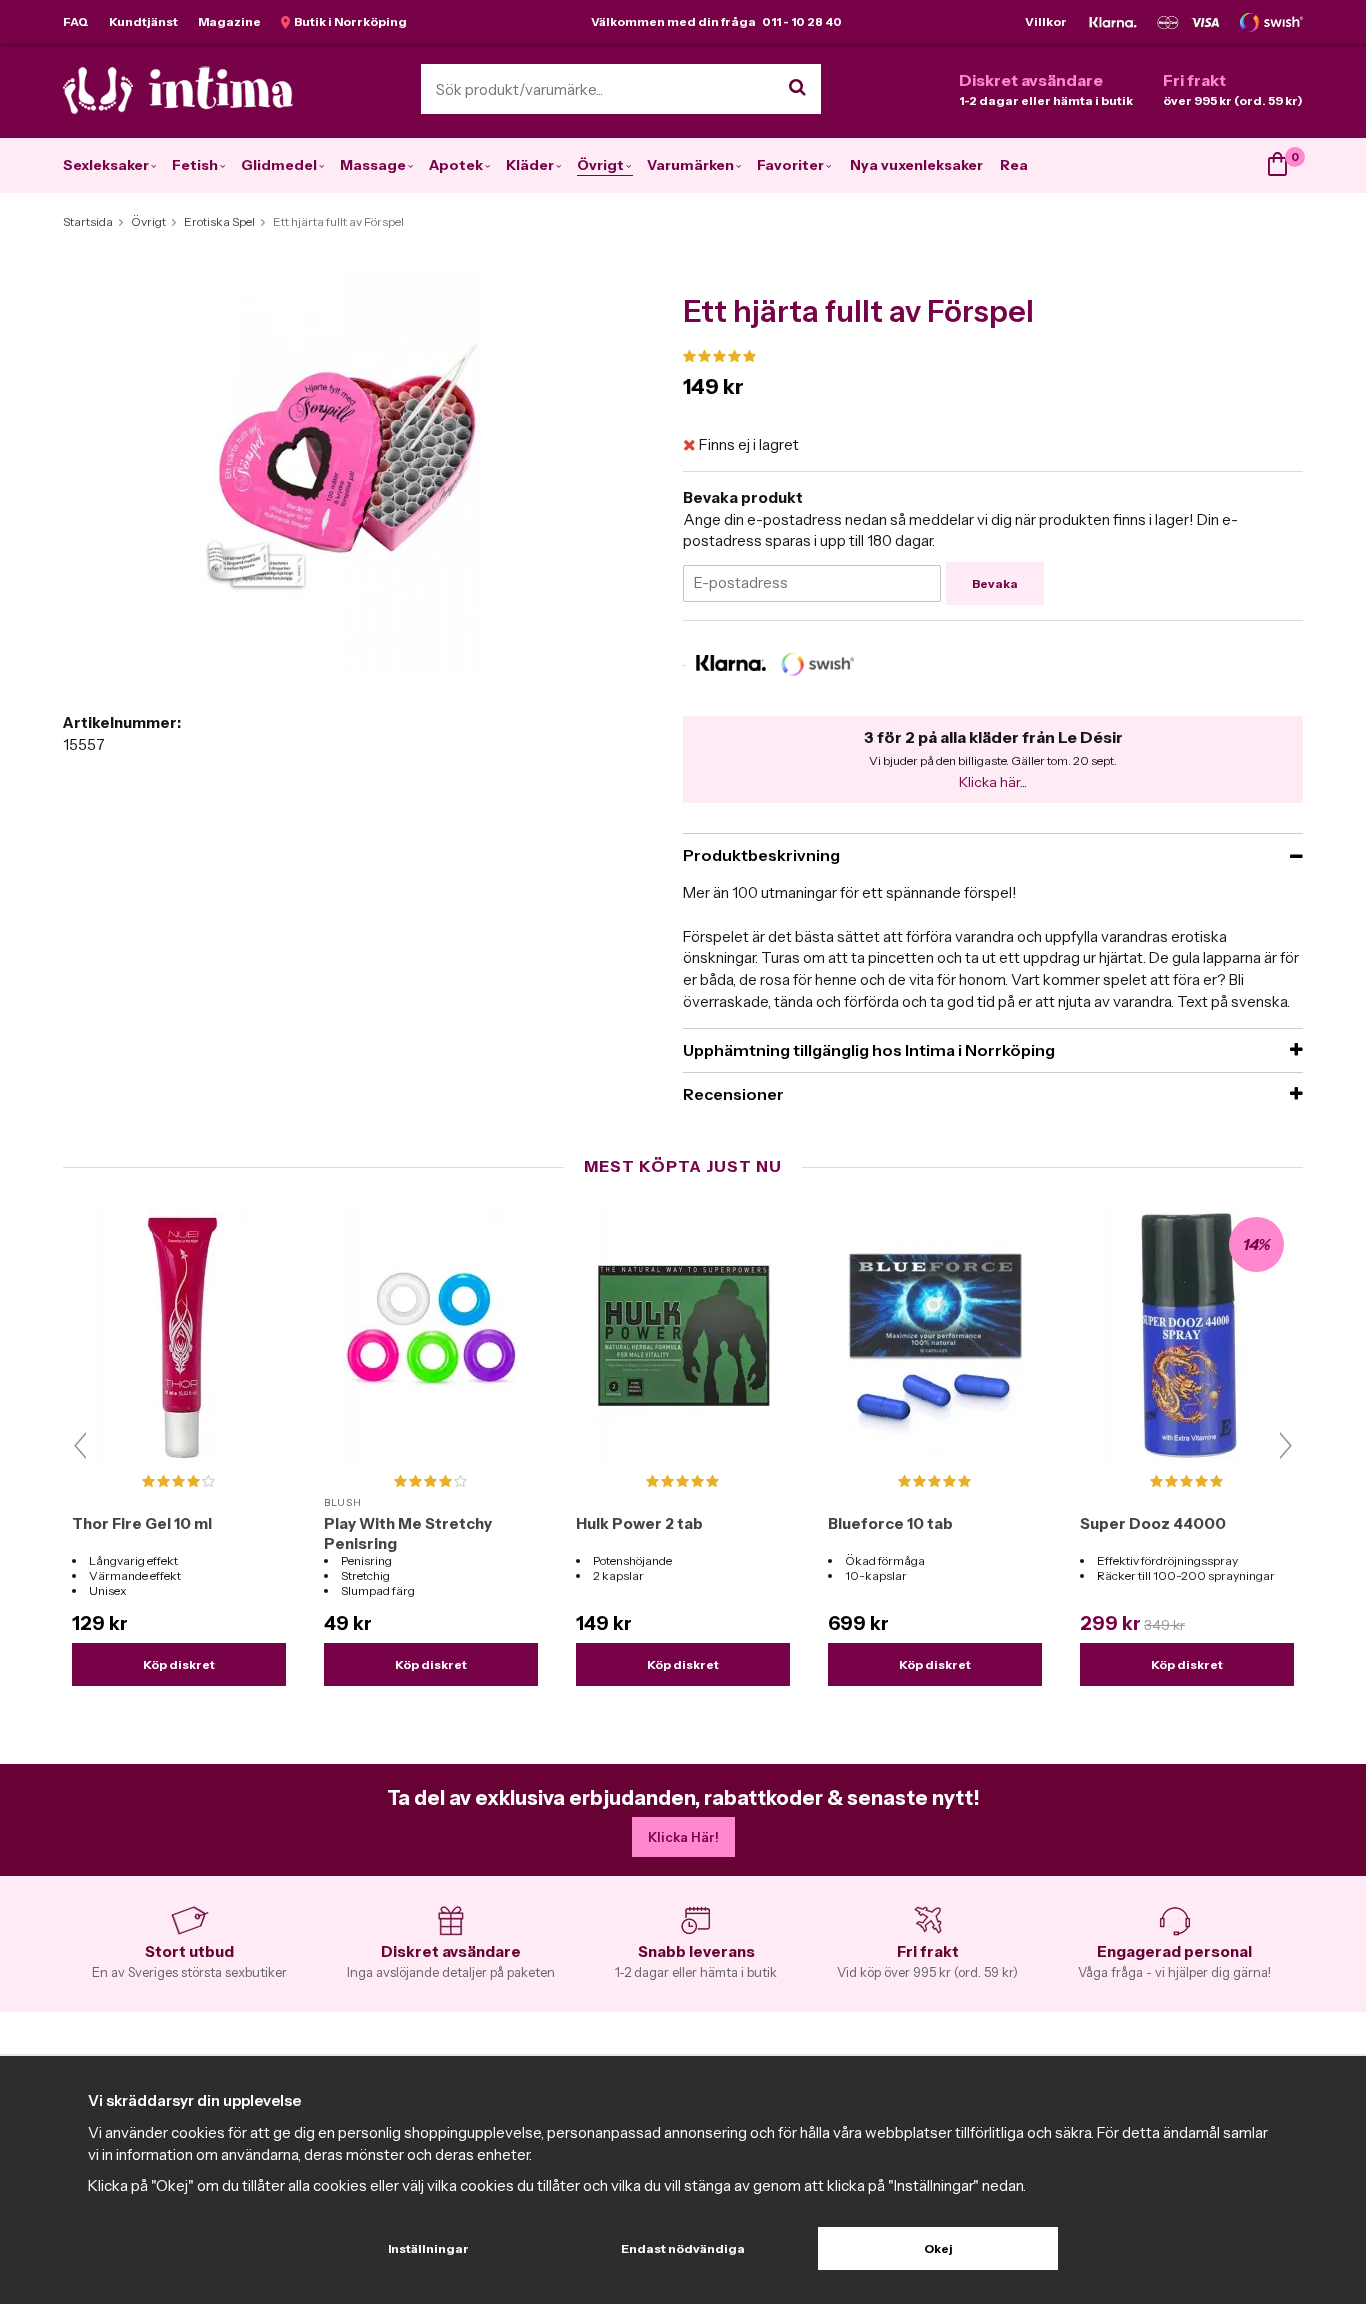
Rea (1014, 165)
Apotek (456, 165)
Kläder (530, 165)
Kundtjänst (143, 21)
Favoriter (790, 165)
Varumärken (690, 165)
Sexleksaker (106, 165)
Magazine (229, 21)
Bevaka (995, 583)
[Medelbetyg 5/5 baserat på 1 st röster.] (993, 357)
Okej (938, 2248)
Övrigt (600, 165)
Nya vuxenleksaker (916, 165)
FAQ (76, 21)
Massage (373, 165)
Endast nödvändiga (683, 2248)
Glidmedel (279, 165)
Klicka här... (993, 782)
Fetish (195, 165)
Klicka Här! (683, 1837)
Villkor (1046, 21)
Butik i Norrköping (348, 21)
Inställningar (428, 2248)
